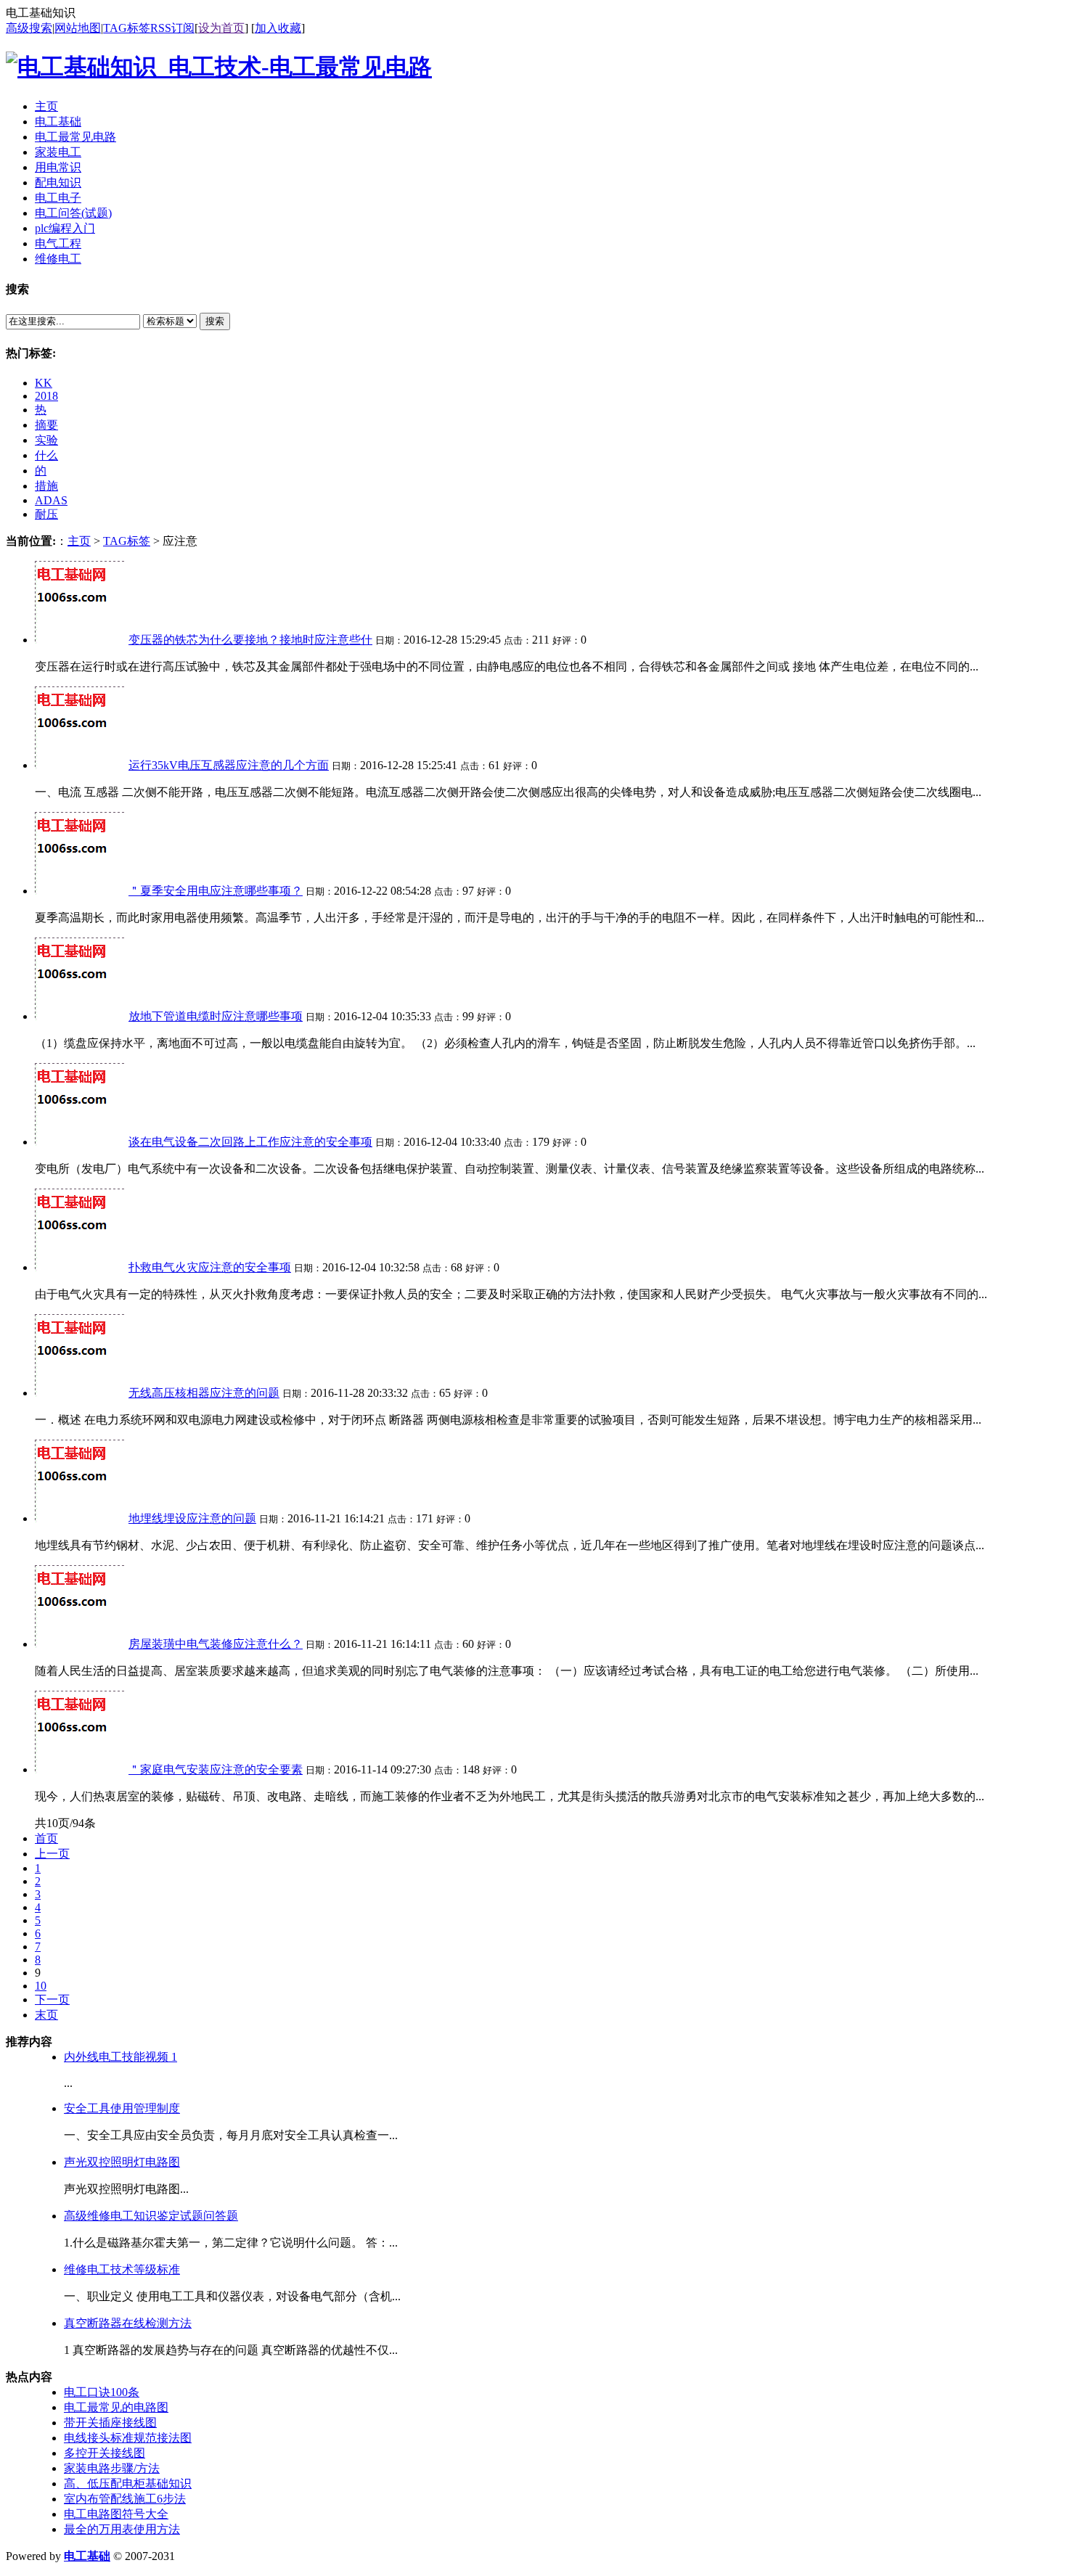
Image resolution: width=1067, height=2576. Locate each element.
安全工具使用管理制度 (122, 2108)
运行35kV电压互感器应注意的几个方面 (229, 765)
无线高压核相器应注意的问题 (204, 1393)
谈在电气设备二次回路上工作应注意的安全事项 (250, 1142)
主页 (79, 541)
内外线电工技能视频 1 (120, 2057)
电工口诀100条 (102, 2392)
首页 (46, 1838)
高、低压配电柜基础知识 (128, 2483)
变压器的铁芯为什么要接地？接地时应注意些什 (250, 640)
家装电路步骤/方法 (112, 2468)
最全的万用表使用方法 (122, 2529)
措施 (46, 486)
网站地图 (78, 28)
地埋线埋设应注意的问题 (192, 1518)
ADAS (51, 500)
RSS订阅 (172, 28)
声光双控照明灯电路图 (122, 2162)
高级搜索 (29, 28)
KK (44, 383)
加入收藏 (278, 28)
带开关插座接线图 (110, 2423)
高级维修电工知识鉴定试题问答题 (151, 2216)
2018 (46, 396)
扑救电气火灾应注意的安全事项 (210, 1267)
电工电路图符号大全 (116, 2514)
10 (41, 1986)
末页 (46, 2015)
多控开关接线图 (105, 2453)
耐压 (46, 514)
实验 (46, 440)
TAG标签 (127, 28)
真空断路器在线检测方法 (128, 2323)
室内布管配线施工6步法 (125, 2499)
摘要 (46, 425)
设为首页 (221, 28)
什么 (46, 455)
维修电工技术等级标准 (122, 2269)
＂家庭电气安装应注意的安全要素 (216, 1769)
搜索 (215, 321)
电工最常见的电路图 (116, 2407)
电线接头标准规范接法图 (128, 2438)
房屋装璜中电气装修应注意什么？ (216, 1644)
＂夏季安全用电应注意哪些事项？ (216, 891)
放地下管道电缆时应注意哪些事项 (216, 1016)
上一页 (52, 1854)
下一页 (52, 1999)
